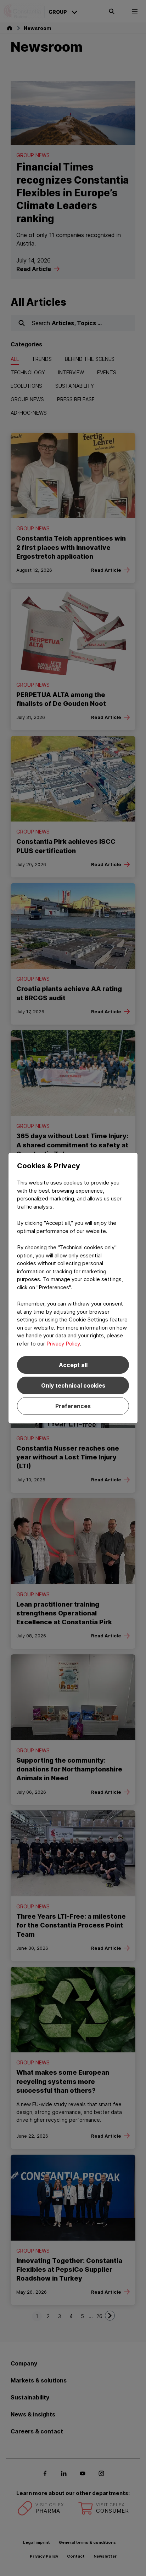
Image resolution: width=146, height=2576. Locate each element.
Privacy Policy (63, 1344)
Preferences (73, 1406)
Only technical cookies (73, 1385)
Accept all (73, 1365)
